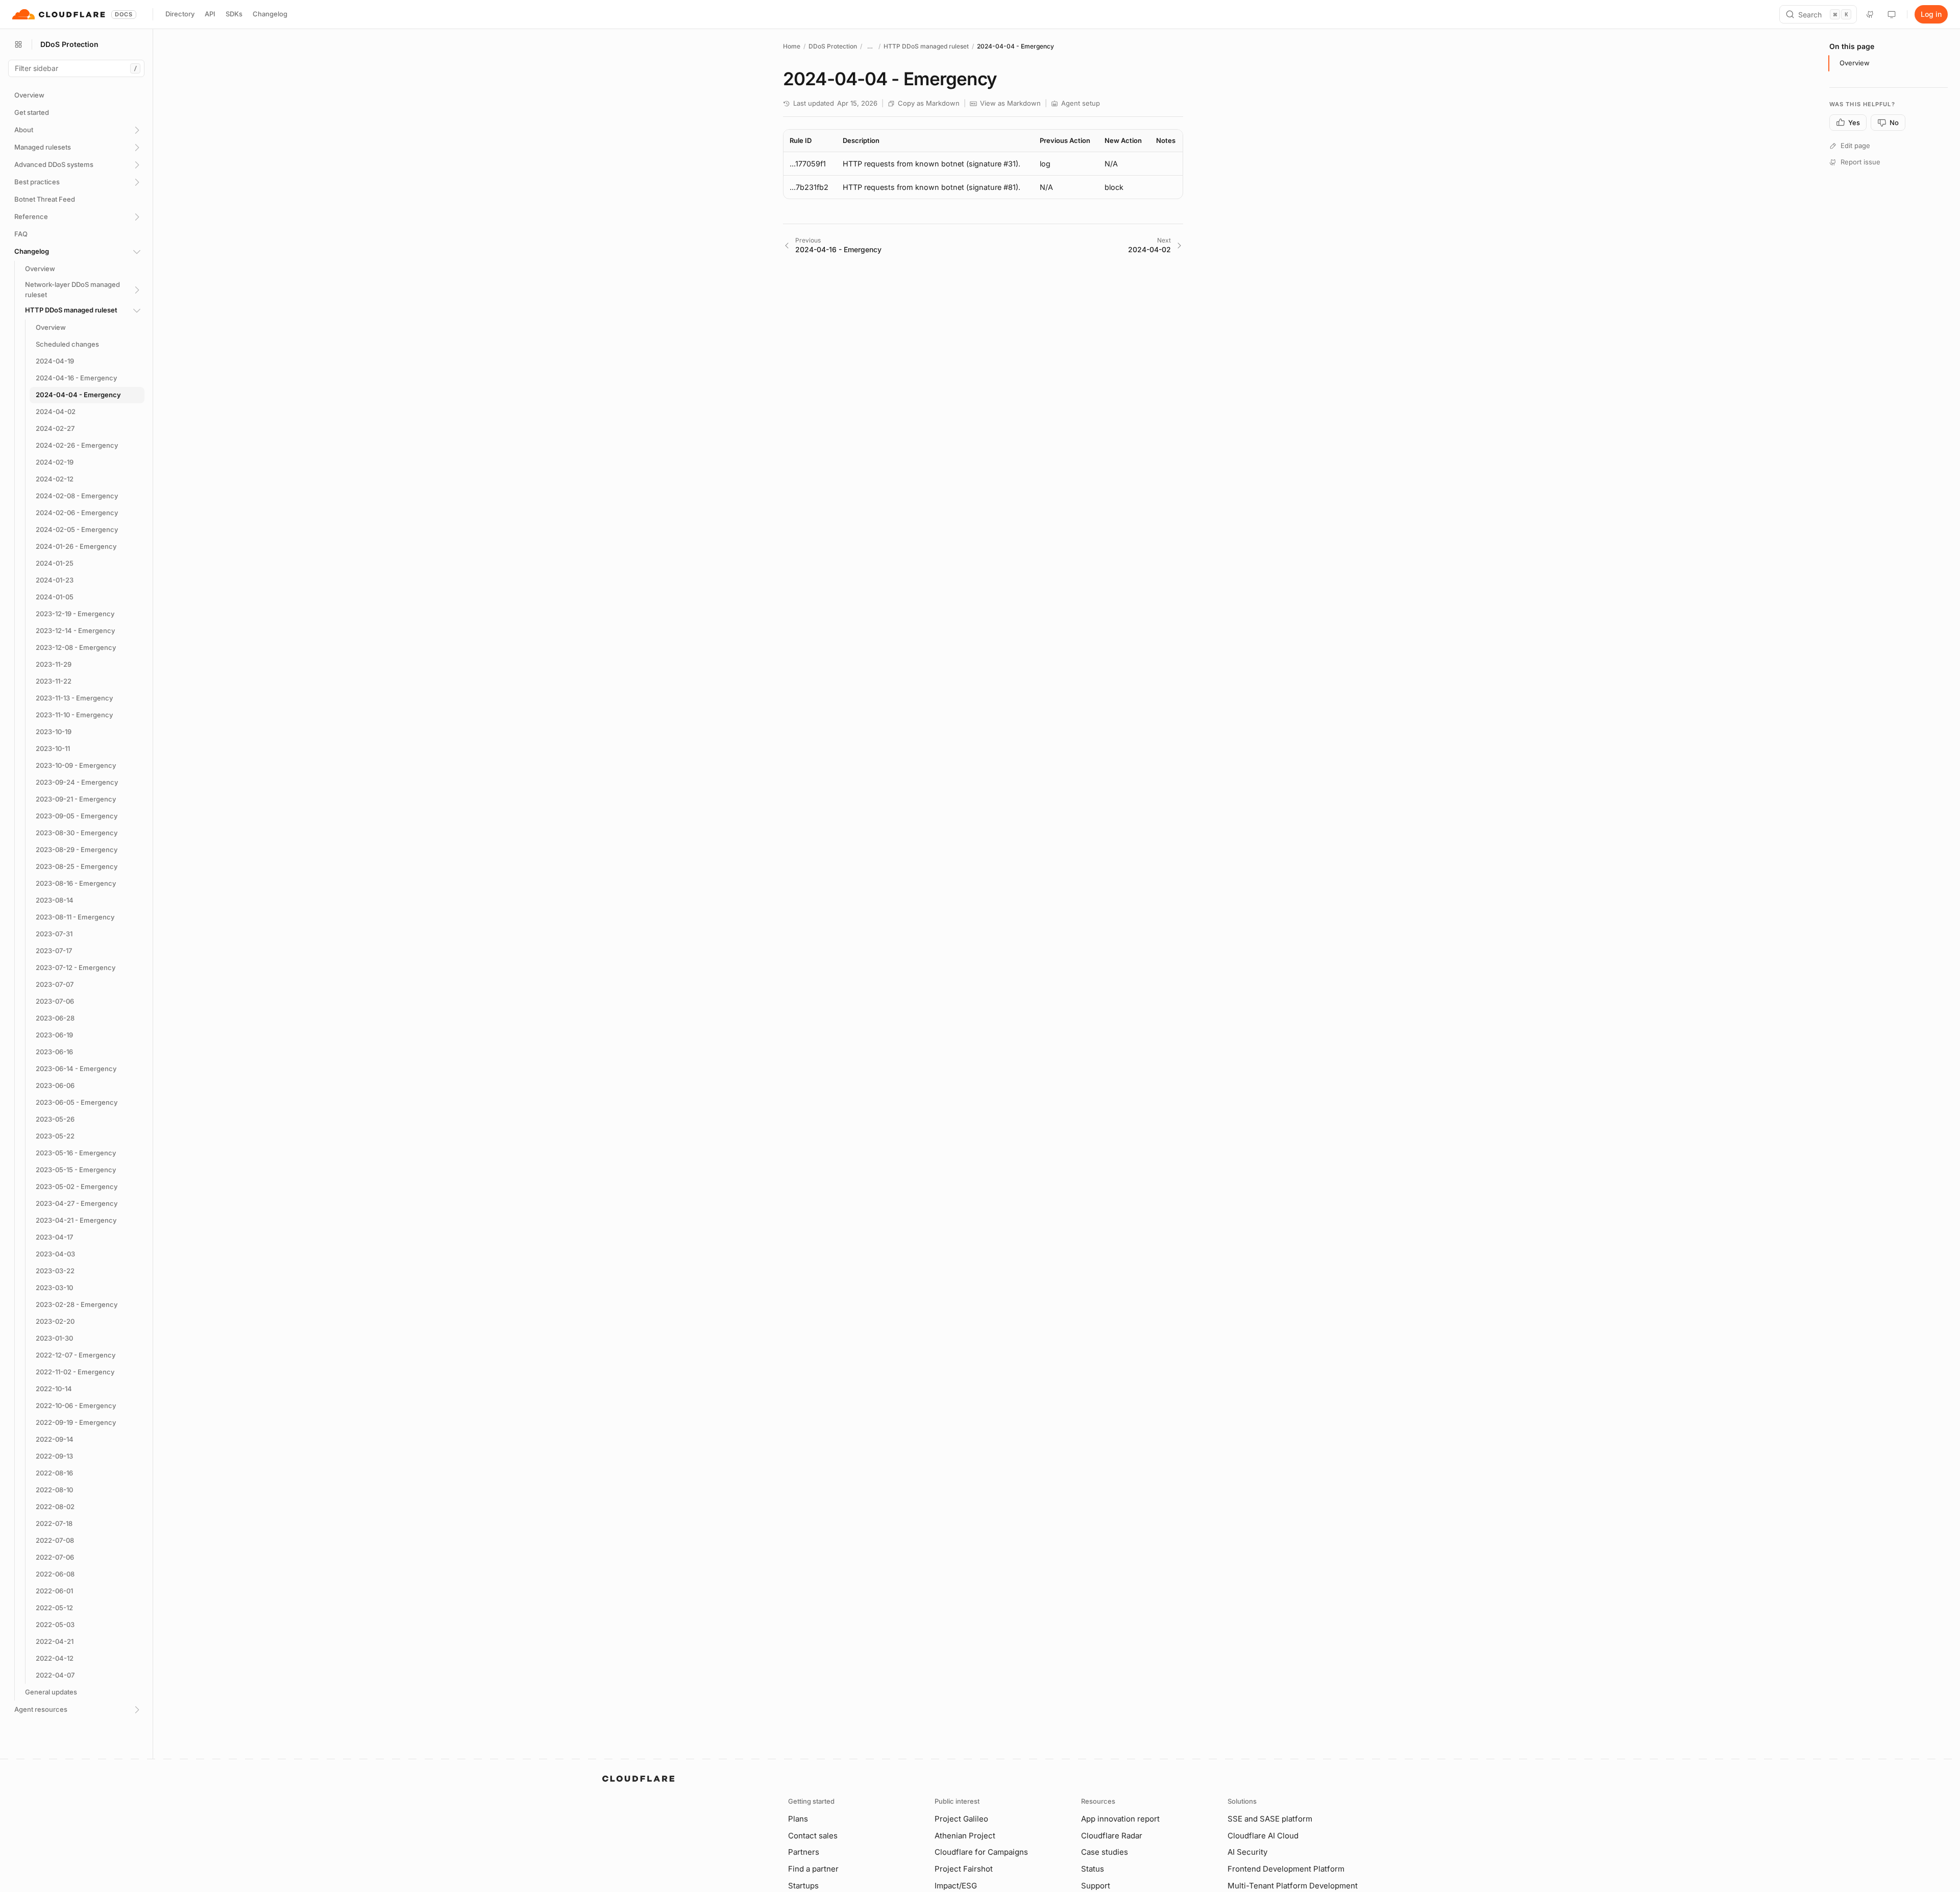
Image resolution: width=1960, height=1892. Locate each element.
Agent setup (1081, 103)
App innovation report (1120, 1819)
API (210, 14)
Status (1093, 1869)
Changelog (270, 14)
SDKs (234, 14)
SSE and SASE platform (1270, 1819)
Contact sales (813, 1836)
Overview (1855, 63)
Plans (798, 1819)
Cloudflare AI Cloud (1263, 1836)
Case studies (1105, 1852)
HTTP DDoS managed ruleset (926, 46)
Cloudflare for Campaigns (981, 1852)
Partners (804, 1852)
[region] (983, 164)
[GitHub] (1870, 14)
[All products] (18, 44)
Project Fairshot (964, 1869)
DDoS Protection (833, 46)
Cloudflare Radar (1112, 1836)
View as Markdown (1010, 103)
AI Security (1247, 1852)
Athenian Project (965, 1836)
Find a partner (813, 1869)
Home (792, 46)
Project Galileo (961, 1819)
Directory (180, 14)
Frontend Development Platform (1286, 1869)
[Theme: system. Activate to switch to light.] (1892, 14)
